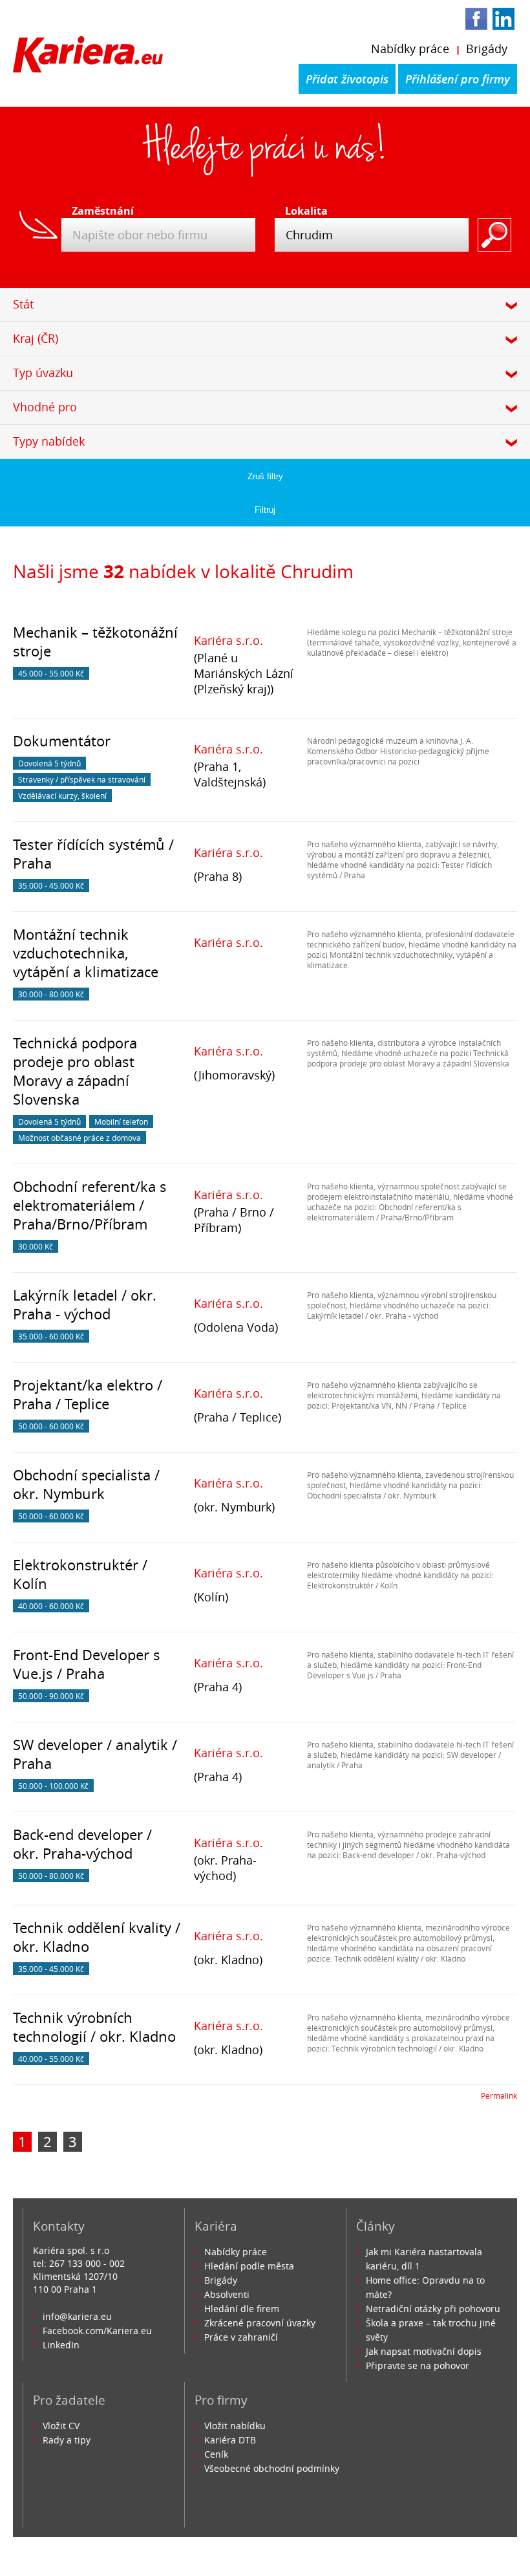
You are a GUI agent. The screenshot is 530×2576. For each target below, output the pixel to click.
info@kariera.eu (77, 2316)
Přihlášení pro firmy (458, 79)
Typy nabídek (49, 441)
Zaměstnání (99, 211)
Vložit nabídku (235, 2426)
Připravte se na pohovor (418, 2365)
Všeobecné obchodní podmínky (272, 2468)
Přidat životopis (347, 79)
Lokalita (306, 211)
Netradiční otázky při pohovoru (433, 2309)
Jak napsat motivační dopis (424, 2351)
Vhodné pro (45, 407)
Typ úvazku (43, 373)
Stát (23, 304)
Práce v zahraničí (241, 2337)
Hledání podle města (249, 2266)
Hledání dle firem (242, 2309)
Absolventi (227, 2294)
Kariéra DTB (230, 2440)
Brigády (487, 49)
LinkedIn (61, 2345)
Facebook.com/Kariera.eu (97, 2331)
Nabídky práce (410, 49)
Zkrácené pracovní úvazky (260, 2323)
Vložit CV (61, 2426)
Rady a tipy (67, 2440)
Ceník (216, 2454)
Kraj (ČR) (36, 338)
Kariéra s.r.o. (228, 640)
